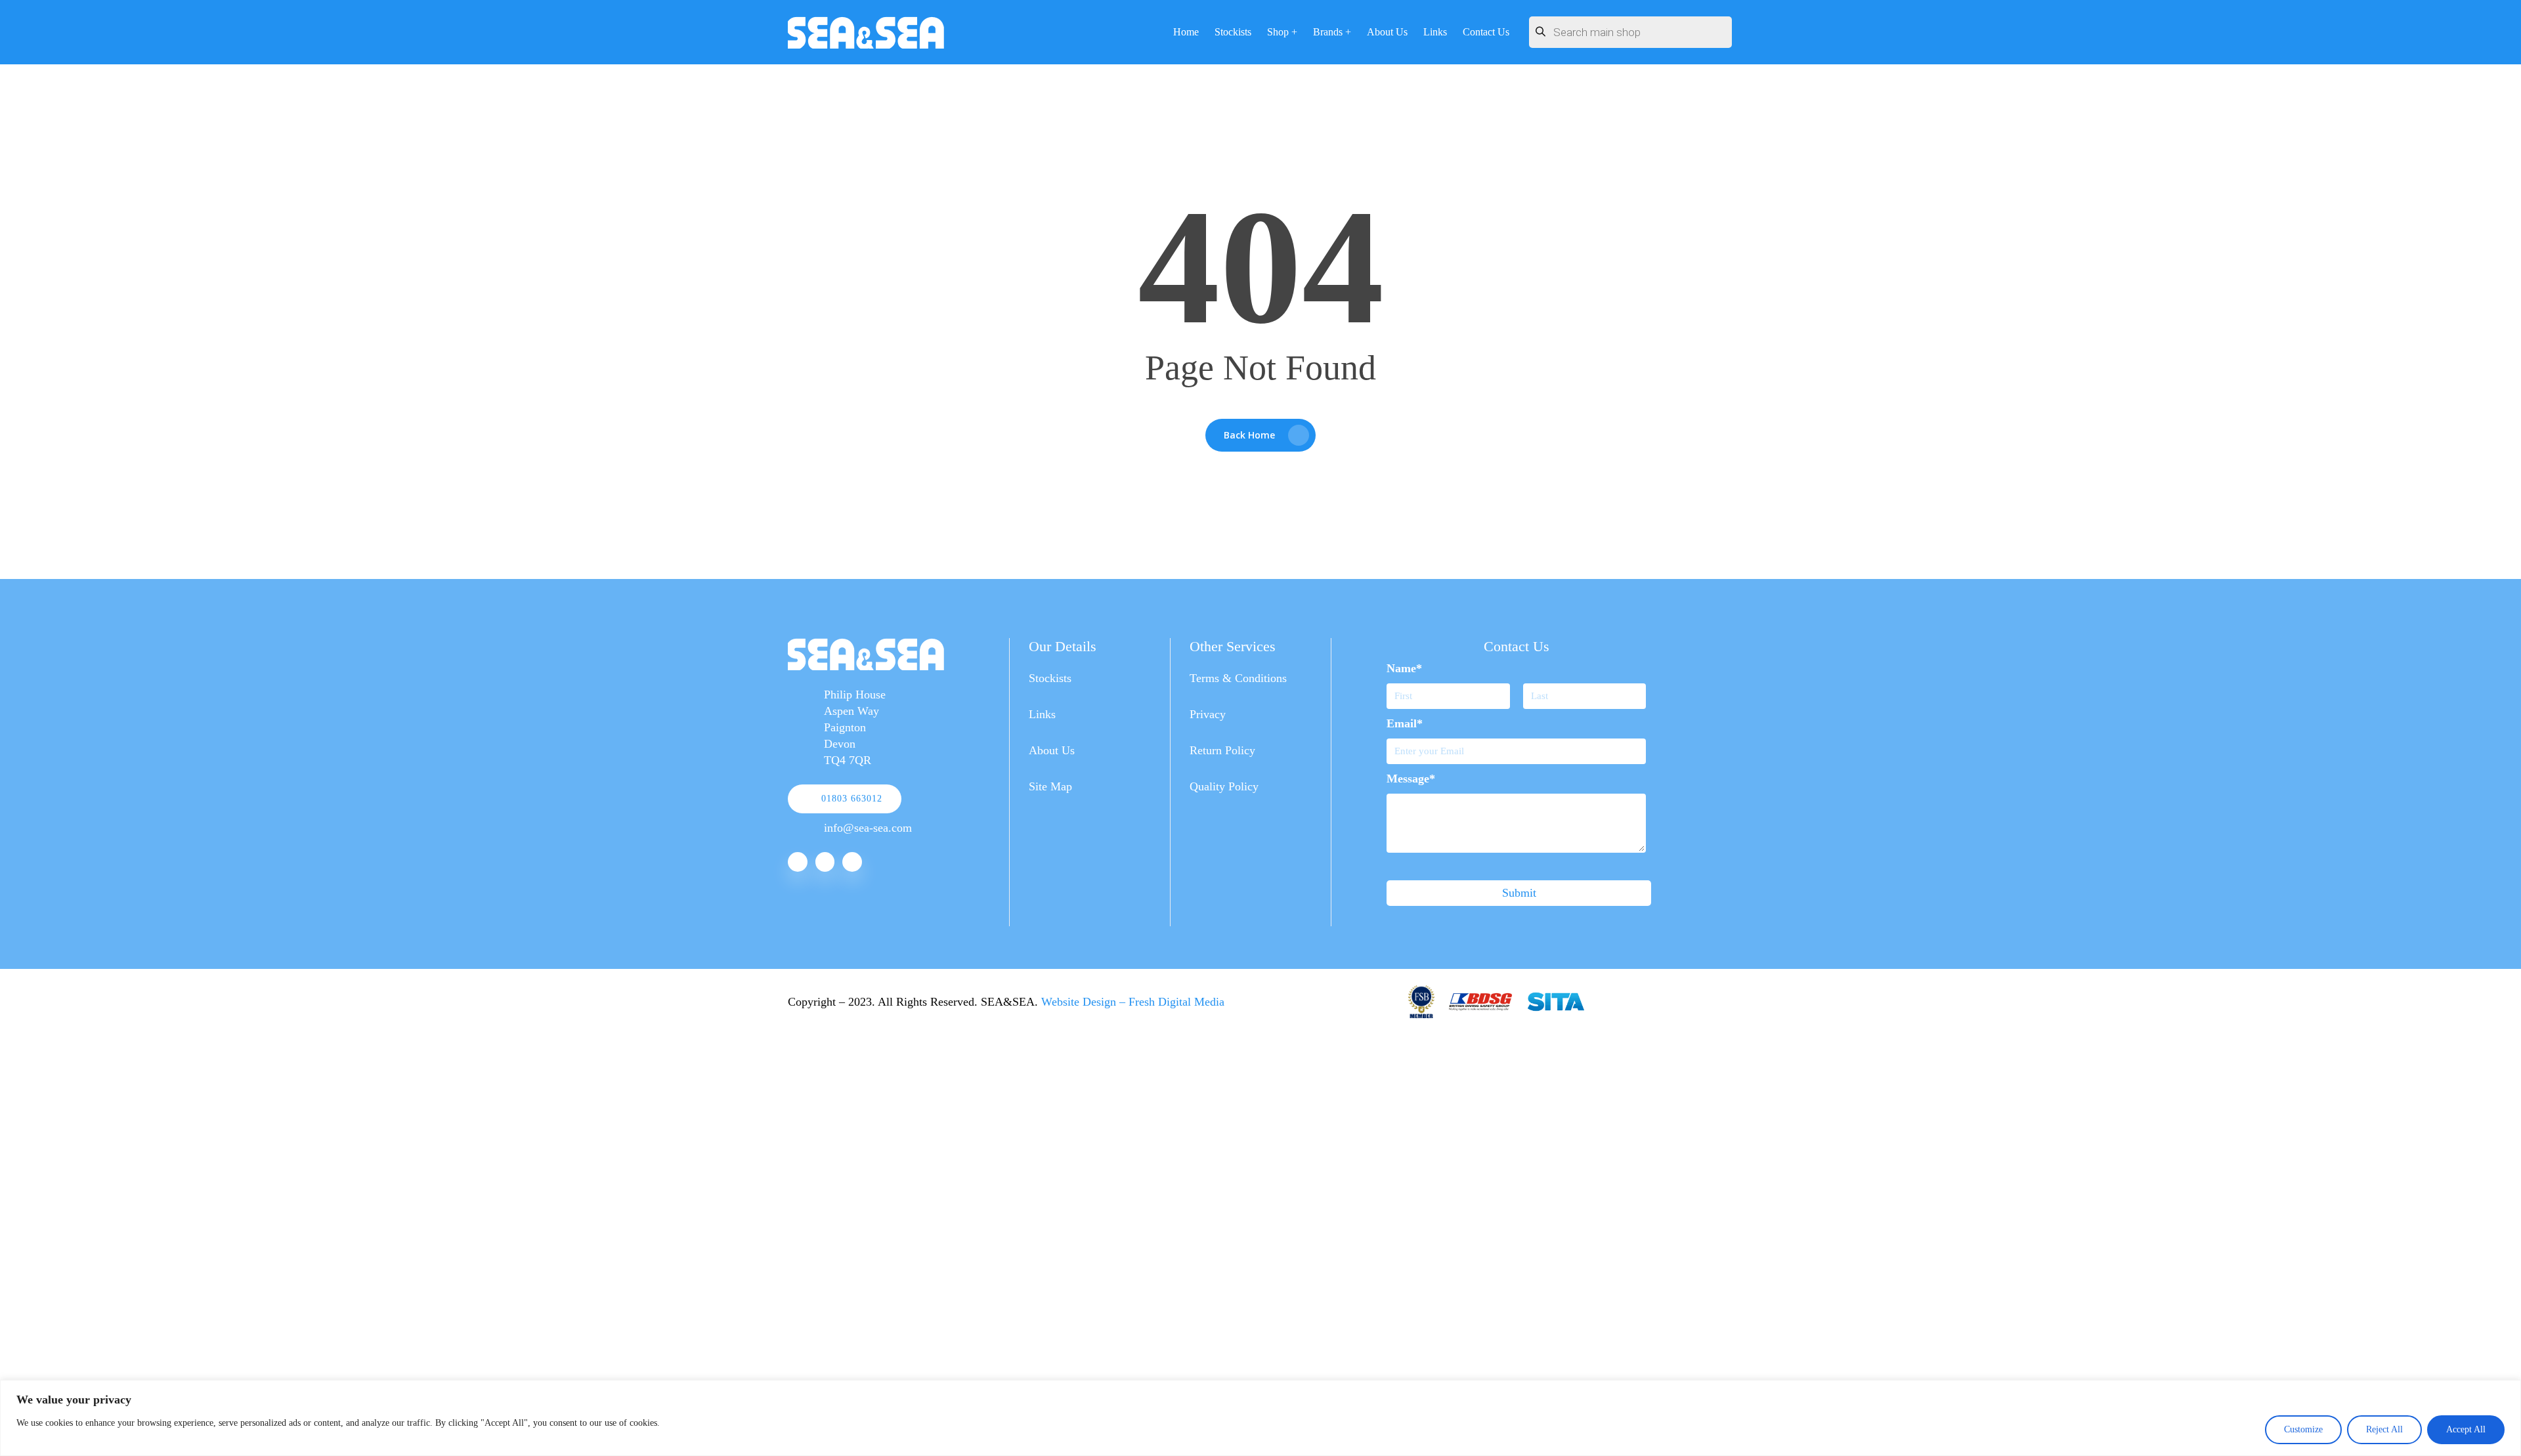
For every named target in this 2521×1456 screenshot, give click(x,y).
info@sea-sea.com (868, 828)
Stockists (1050, 678)
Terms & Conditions (1238, 678)
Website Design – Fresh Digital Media (1133, 1002)
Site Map (1050, 786)
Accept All (2466, 1429)
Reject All (2384, 1429)
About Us (1052, 750)
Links (1042, 714)
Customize (2303, 1429)
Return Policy (1222, 750)
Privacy (1208, 714)
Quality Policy (1224, 786)
